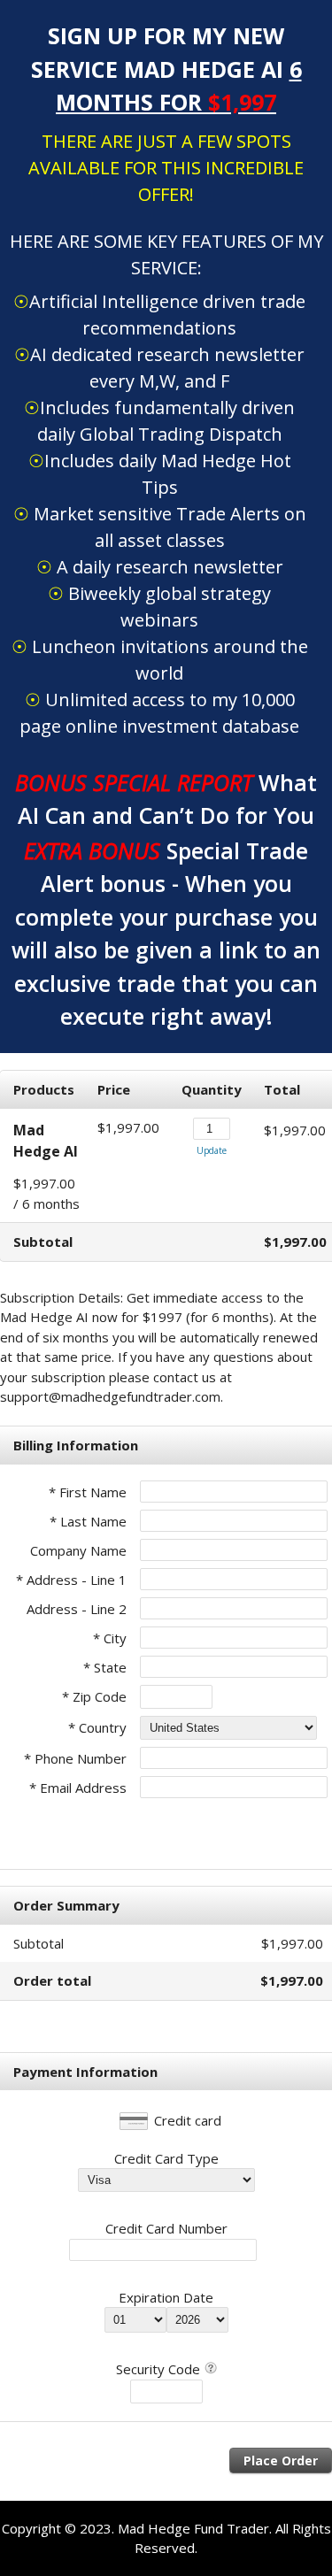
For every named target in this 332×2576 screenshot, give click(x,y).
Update (212, 1150)
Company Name (78, 1550)
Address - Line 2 (77, 1609)
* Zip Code (94, 1696)
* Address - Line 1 (71, 1580)
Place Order (281, 2461)
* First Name (88, 1492)
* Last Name (88, 1521)
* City (110, 1638)
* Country (97, 1727)
